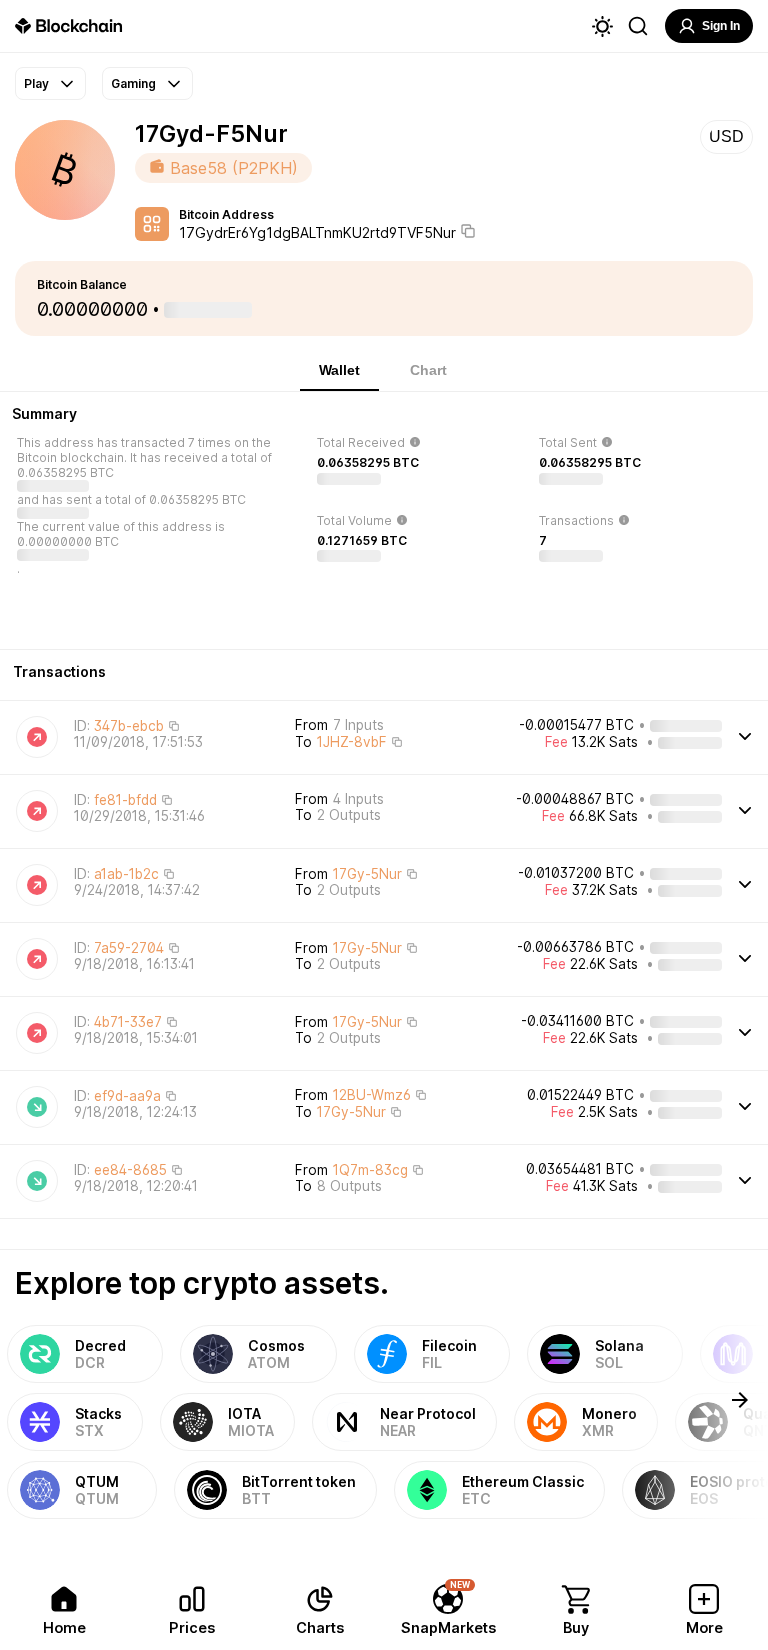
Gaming (133, 83)
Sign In (721, 26)
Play (36, 83)
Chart (428, 370)
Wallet (339, 370)
